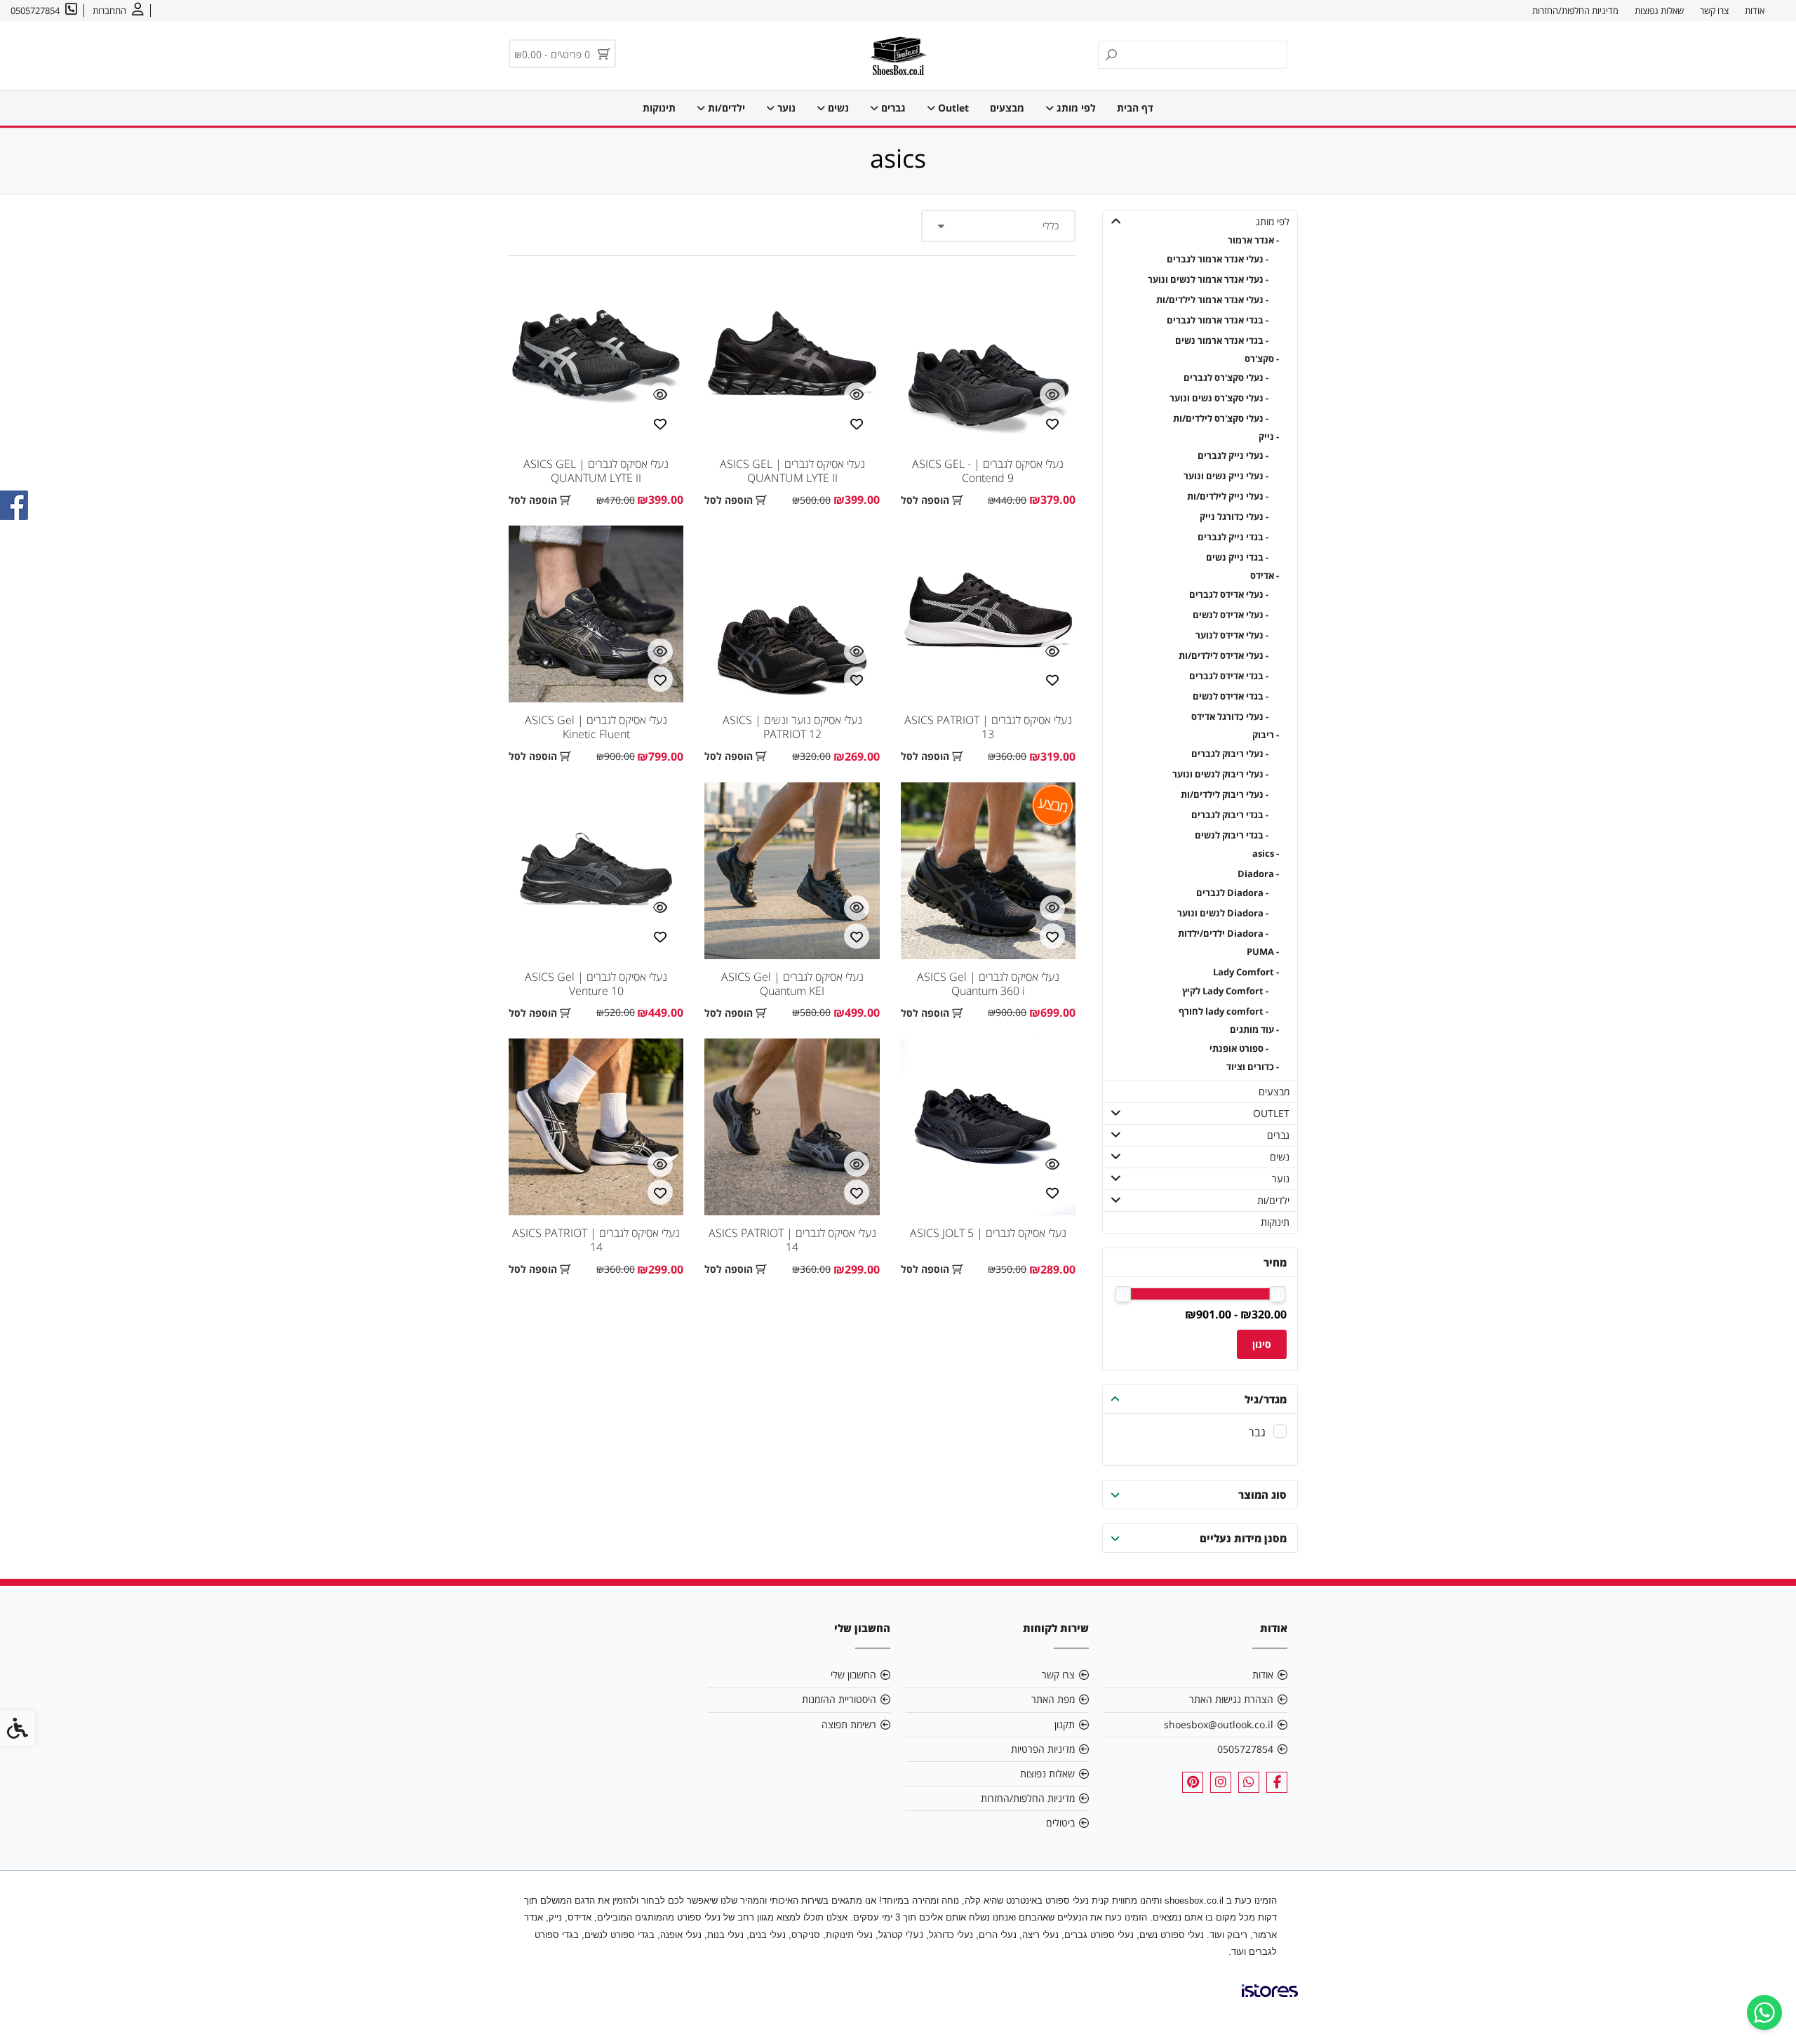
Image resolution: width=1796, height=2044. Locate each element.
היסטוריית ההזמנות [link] (839, 1699)
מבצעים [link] (1007, 108)
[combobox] (998, 226)
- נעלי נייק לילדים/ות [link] (1228, 496)
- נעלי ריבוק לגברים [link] (1230, 754)
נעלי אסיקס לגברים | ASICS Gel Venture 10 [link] (596, 984)
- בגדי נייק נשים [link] (1237, 557)
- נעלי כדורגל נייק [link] (1234, 517)
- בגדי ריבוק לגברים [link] (1230, 815)
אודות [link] (1755, 11)
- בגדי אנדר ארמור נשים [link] (1222, 341)
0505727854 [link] (1245, 1749)
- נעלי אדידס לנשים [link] (1231, 615)
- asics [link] (1266, 854)
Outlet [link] (952, 108)
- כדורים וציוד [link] (1253, 1067)
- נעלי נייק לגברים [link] (1233, 456)
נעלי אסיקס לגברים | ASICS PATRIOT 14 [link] (792, 1240)
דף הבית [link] (1135, 108)
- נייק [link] (1269, 437)
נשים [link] (837, 108)
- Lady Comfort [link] (1246, 972)
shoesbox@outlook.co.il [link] (1219, 1724)
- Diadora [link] (1258, 874)
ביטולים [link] (1060, 1823)
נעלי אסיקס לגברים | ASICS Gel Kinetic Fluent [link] (596, 727)
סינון (1262, 1344)
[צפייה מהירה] (1052, 395)
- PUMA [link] (1263, 952)
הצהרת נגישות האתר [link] (1231, 1699)
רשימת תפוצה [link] (849, 1724)
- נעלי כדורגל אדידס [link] (1230, 717)
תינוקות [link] (659, 108)
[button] (1116, 221)
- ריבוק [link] (1266, 735)
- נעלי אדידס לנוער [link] (1232, 635)
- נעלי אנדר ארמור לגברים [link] (1218, 259)
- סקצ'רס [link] (1262, 359)
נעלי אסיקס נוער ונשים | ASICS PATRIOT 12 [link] (792, 727)
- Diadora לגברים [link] (1232, 893)
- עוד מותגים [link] (1254, 1030)
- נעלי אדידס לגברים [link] (1229, 595)
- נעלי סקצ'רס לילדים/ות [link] (1221, 419)
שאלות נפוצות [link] (1659, 11)
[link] (1764, 2012)
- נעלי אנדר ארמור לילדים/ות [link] (1212, 300)
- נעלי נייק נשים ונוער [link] (1226, 476)
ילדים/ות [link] (725, 108)
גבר (1257, 1432)
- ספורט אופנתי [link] (1239, 1049)
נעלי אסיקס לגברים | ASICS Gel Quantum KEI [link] (792, 984)
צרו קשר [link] (1714, 11)
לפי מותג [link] (1075, 108)
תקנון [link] (1065, 1724)
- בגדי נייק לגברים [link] (1233, 537)
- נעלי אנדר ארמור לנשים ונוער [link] (1208, 280)
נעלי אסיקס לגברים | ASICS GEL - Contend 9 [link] (988, 471)
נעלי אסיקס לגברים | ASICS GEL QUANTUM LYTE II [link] (792, 471)
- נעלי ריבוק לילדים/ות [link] (1225, 795)
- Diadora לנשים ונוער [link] (1223, 913)
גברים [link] (892, 108)
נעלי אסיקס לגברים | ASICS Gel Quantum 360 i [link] (988, 984)
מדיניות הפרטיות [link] (1043, 1749)
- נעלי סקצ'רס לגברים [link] (1226, 378)
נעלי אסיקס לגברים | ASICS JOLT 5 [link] (988, 1233)
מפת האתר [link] (1053, 1699)
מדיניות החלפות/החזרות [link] (1575, 11)
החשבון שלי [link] (853, 1675)
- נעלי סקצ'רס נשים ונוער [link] (1219, 398)
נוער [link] (785, 108)
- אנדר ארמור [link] (1253, 240)
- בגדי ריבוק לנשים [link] (1232, 835)
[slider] (1278, 1294)
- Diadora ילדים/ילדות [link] (1223, 934)
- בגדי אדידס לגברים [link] (1229, 676)
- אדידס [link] (1265, 576)
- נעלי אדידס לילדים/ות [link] (1224, 656)
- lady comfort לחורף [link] (1224, 1011)
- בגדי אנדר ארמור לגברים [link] (1218, 320)
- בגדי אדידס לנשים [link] (1231, 696)
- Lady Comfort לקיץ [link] (1225, 991)
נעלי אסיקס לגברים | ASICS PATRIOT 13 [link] (988, 727)
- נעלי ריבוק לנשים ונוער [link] (1220, 774)
